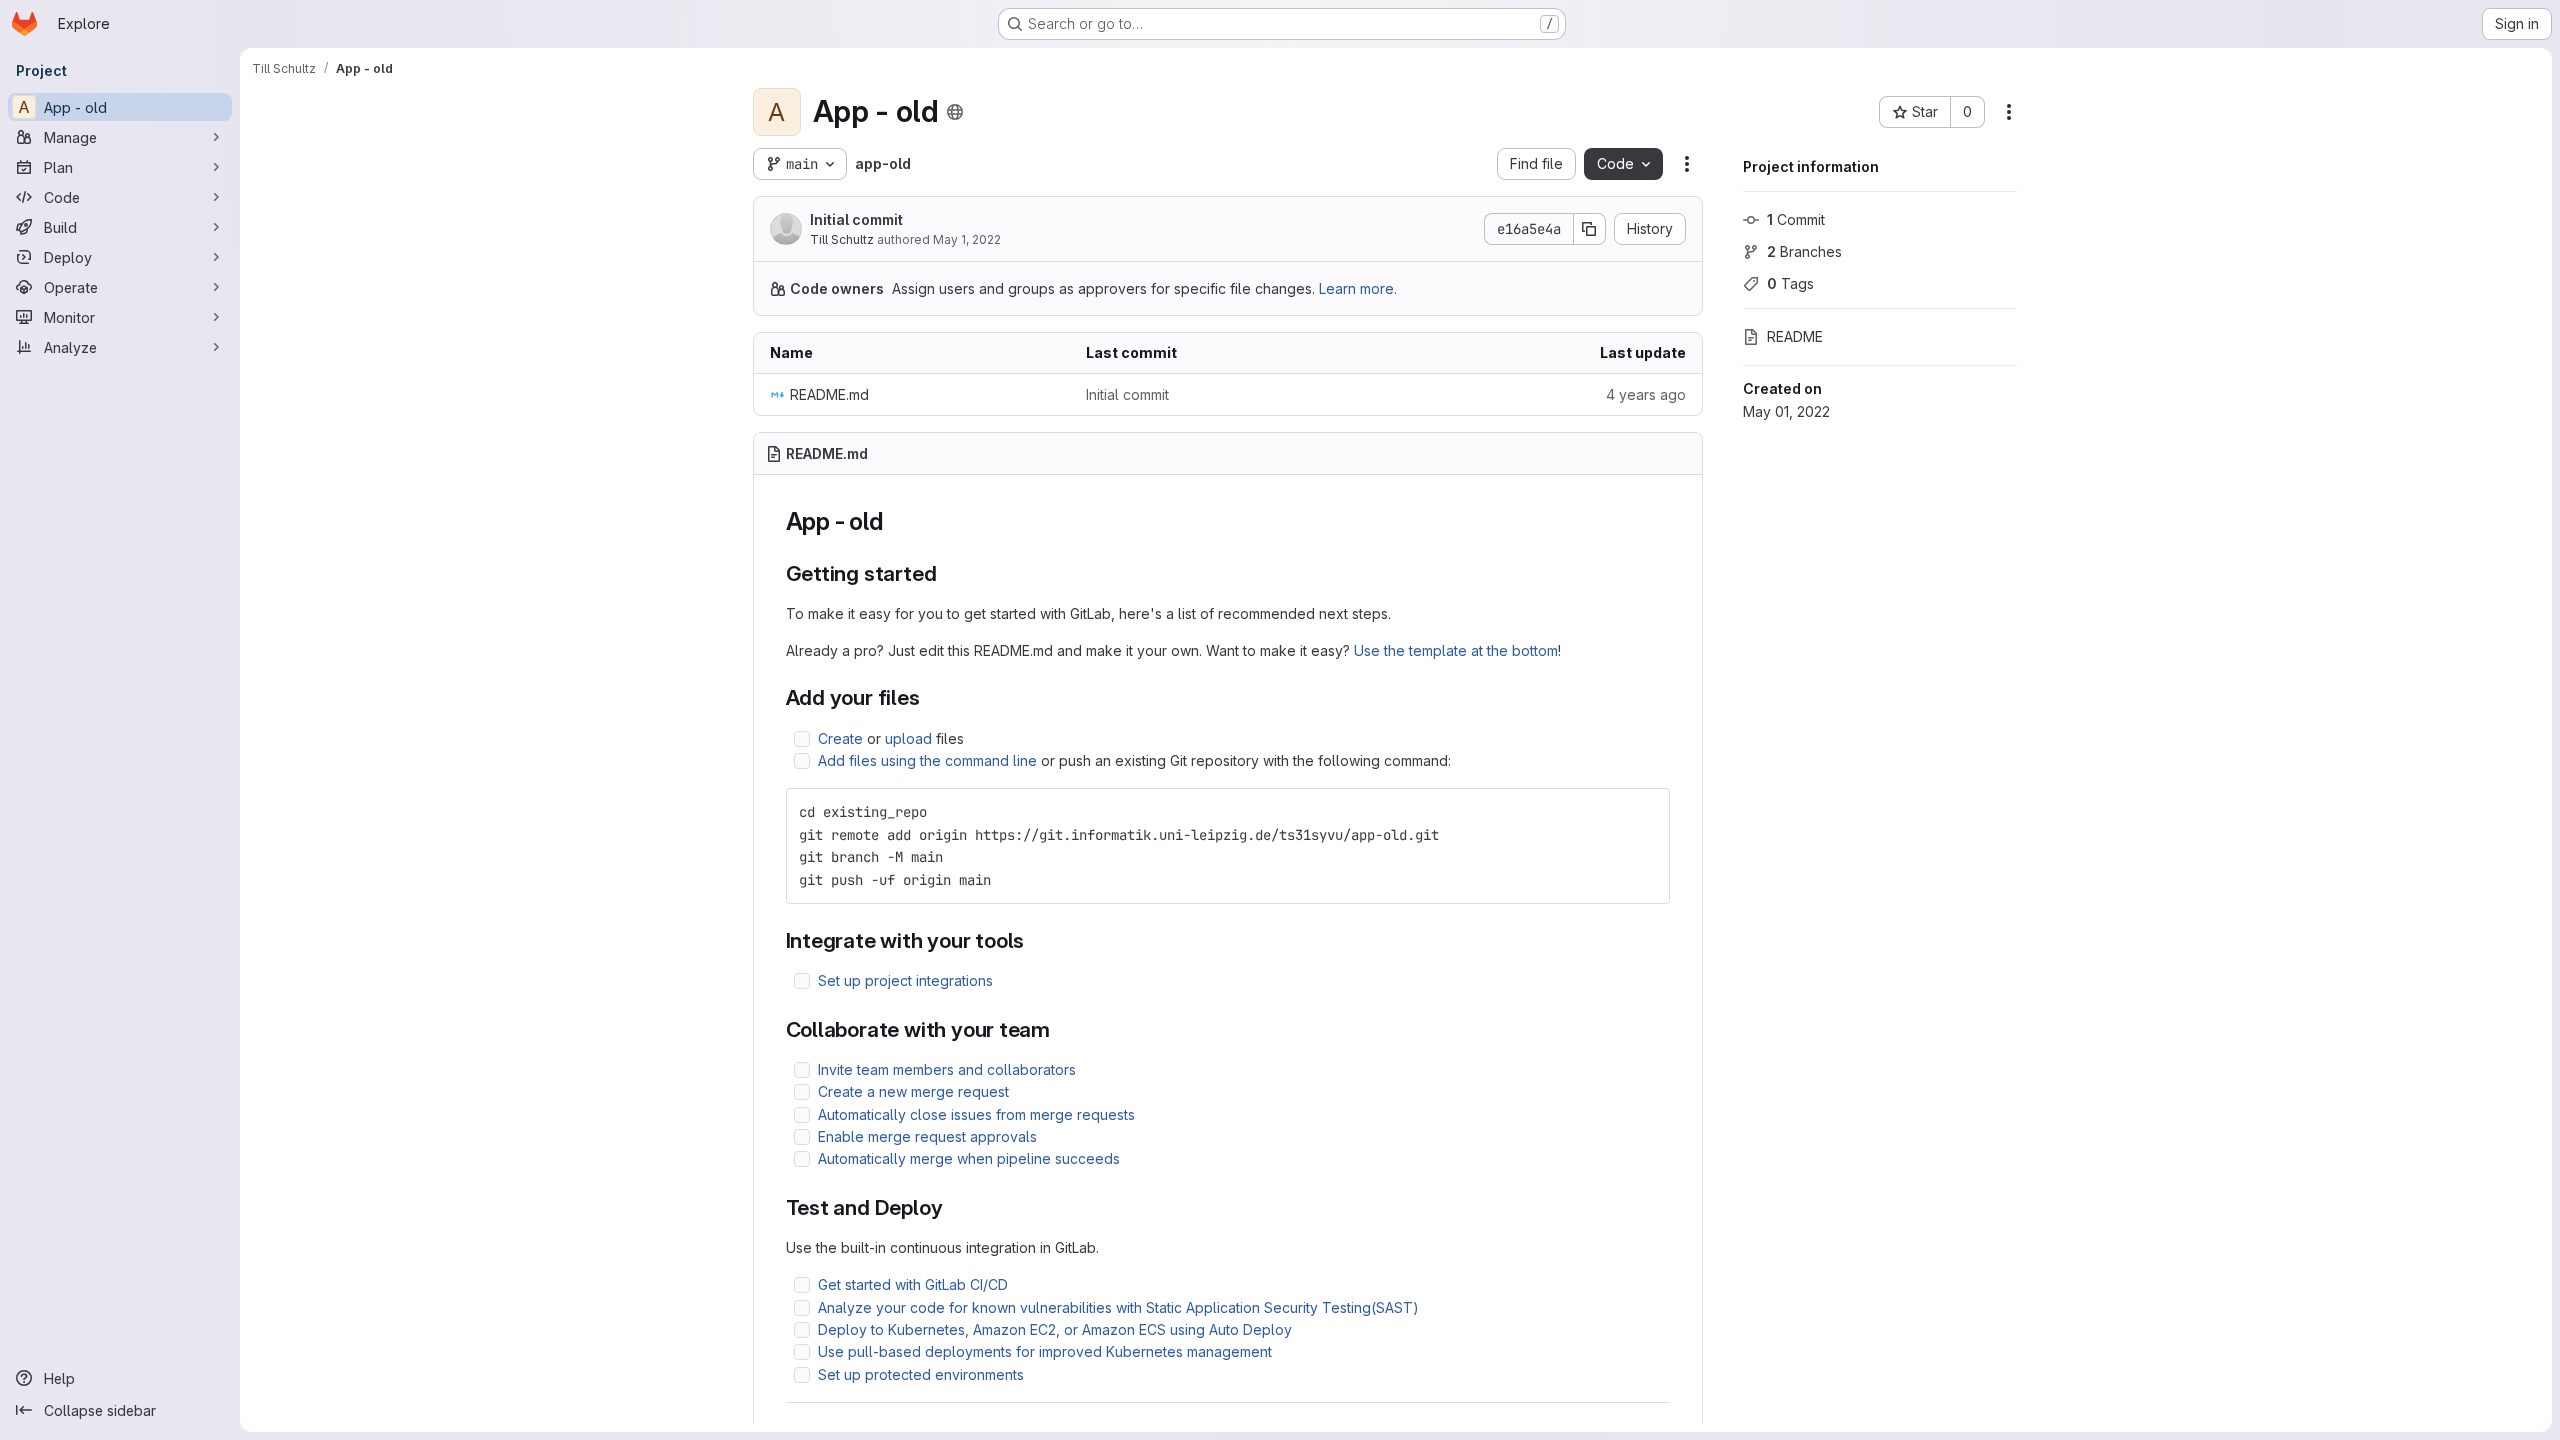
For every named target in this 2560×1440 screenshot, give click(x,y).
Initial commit (856, 219)
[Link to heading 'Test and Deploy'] (953, 1207)
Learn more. (1358, 288)
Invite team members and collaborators (947, 1069)
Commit (1796, 219)
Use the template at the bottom (1456, 650)
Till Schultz (842, 239)
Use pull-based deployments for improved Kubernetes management (1045, 1351)
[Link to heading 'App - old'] (895, 521)
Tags (1790, 283)
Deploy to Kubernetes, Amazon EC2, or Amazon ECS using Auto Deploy (1055, 1329)
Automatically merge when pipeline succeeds (969, 1158)
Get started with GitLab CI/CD (913, 1284)
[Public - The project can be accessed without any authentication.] (955, 112)
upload (908, 738)
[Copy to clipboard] (1646, 812)
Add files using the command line (927, 760)
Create (840, 738)
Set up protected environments (921, 1374)
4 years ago (1646, 394)
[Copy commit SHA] (1590, 229)
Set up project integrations (905, 980)
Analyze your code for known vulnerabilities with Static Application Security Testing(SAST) (1118, 1307)
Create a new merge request (913, 1091)
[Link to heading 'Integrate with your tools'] (1035, 940)
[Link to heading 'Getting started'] (947, 573)
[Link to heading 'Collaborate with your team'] (1061, 1029)
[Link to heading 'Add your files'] (931, 697)
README (1795, 336)
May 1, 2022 (967, 239)
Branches (1804, 251)
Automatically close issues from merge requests (976, 1114)
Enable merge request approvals (927, 1136)
